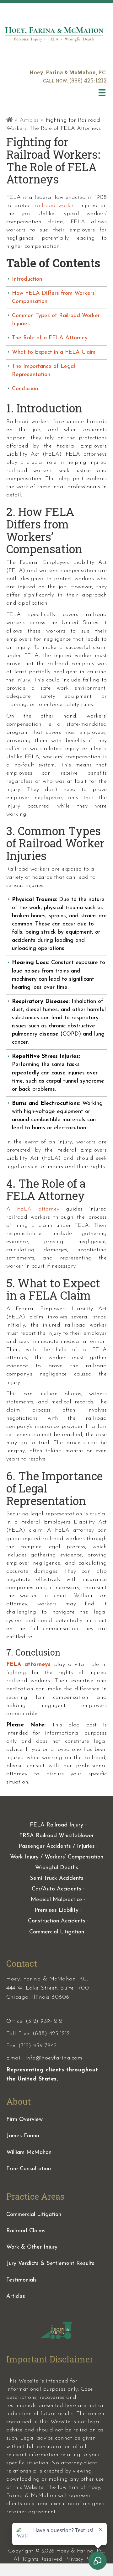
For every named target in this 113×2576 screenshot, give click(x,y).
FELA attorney (38, 1209)
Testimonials (22, 2280)
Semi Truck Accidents (57, 1879)
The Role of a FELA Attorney (50, 338)
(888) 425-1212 (88, 80)
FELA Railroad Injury (56, 1825)
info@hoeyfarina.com (54, 2058)
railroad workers (56, 206)
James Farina (23, 2136)
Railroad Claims (26, 2231)
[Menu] (102, 93)
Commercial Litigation (57, 1932)
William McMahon (29, 2153)
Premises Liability (56, 1911)
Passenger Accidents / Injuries (57, 1847)
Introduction (27, 279)
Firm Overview (24, 2120)
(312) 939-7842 (38, 2046)
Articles (29, 120)
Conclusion (25, 389)
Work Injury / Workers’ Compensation (57, 1857)
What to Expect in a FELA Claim (54, 352)
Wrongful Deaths (57, 1868)
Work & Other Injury (32, 2247)
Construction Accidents (57, 1921)
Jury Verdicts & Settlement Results (50, 2264)
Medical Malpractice (56, 1900)
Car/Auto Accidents (56, 1889)
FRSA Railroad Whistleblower (56, 1836)
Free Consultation (29, 2169)
